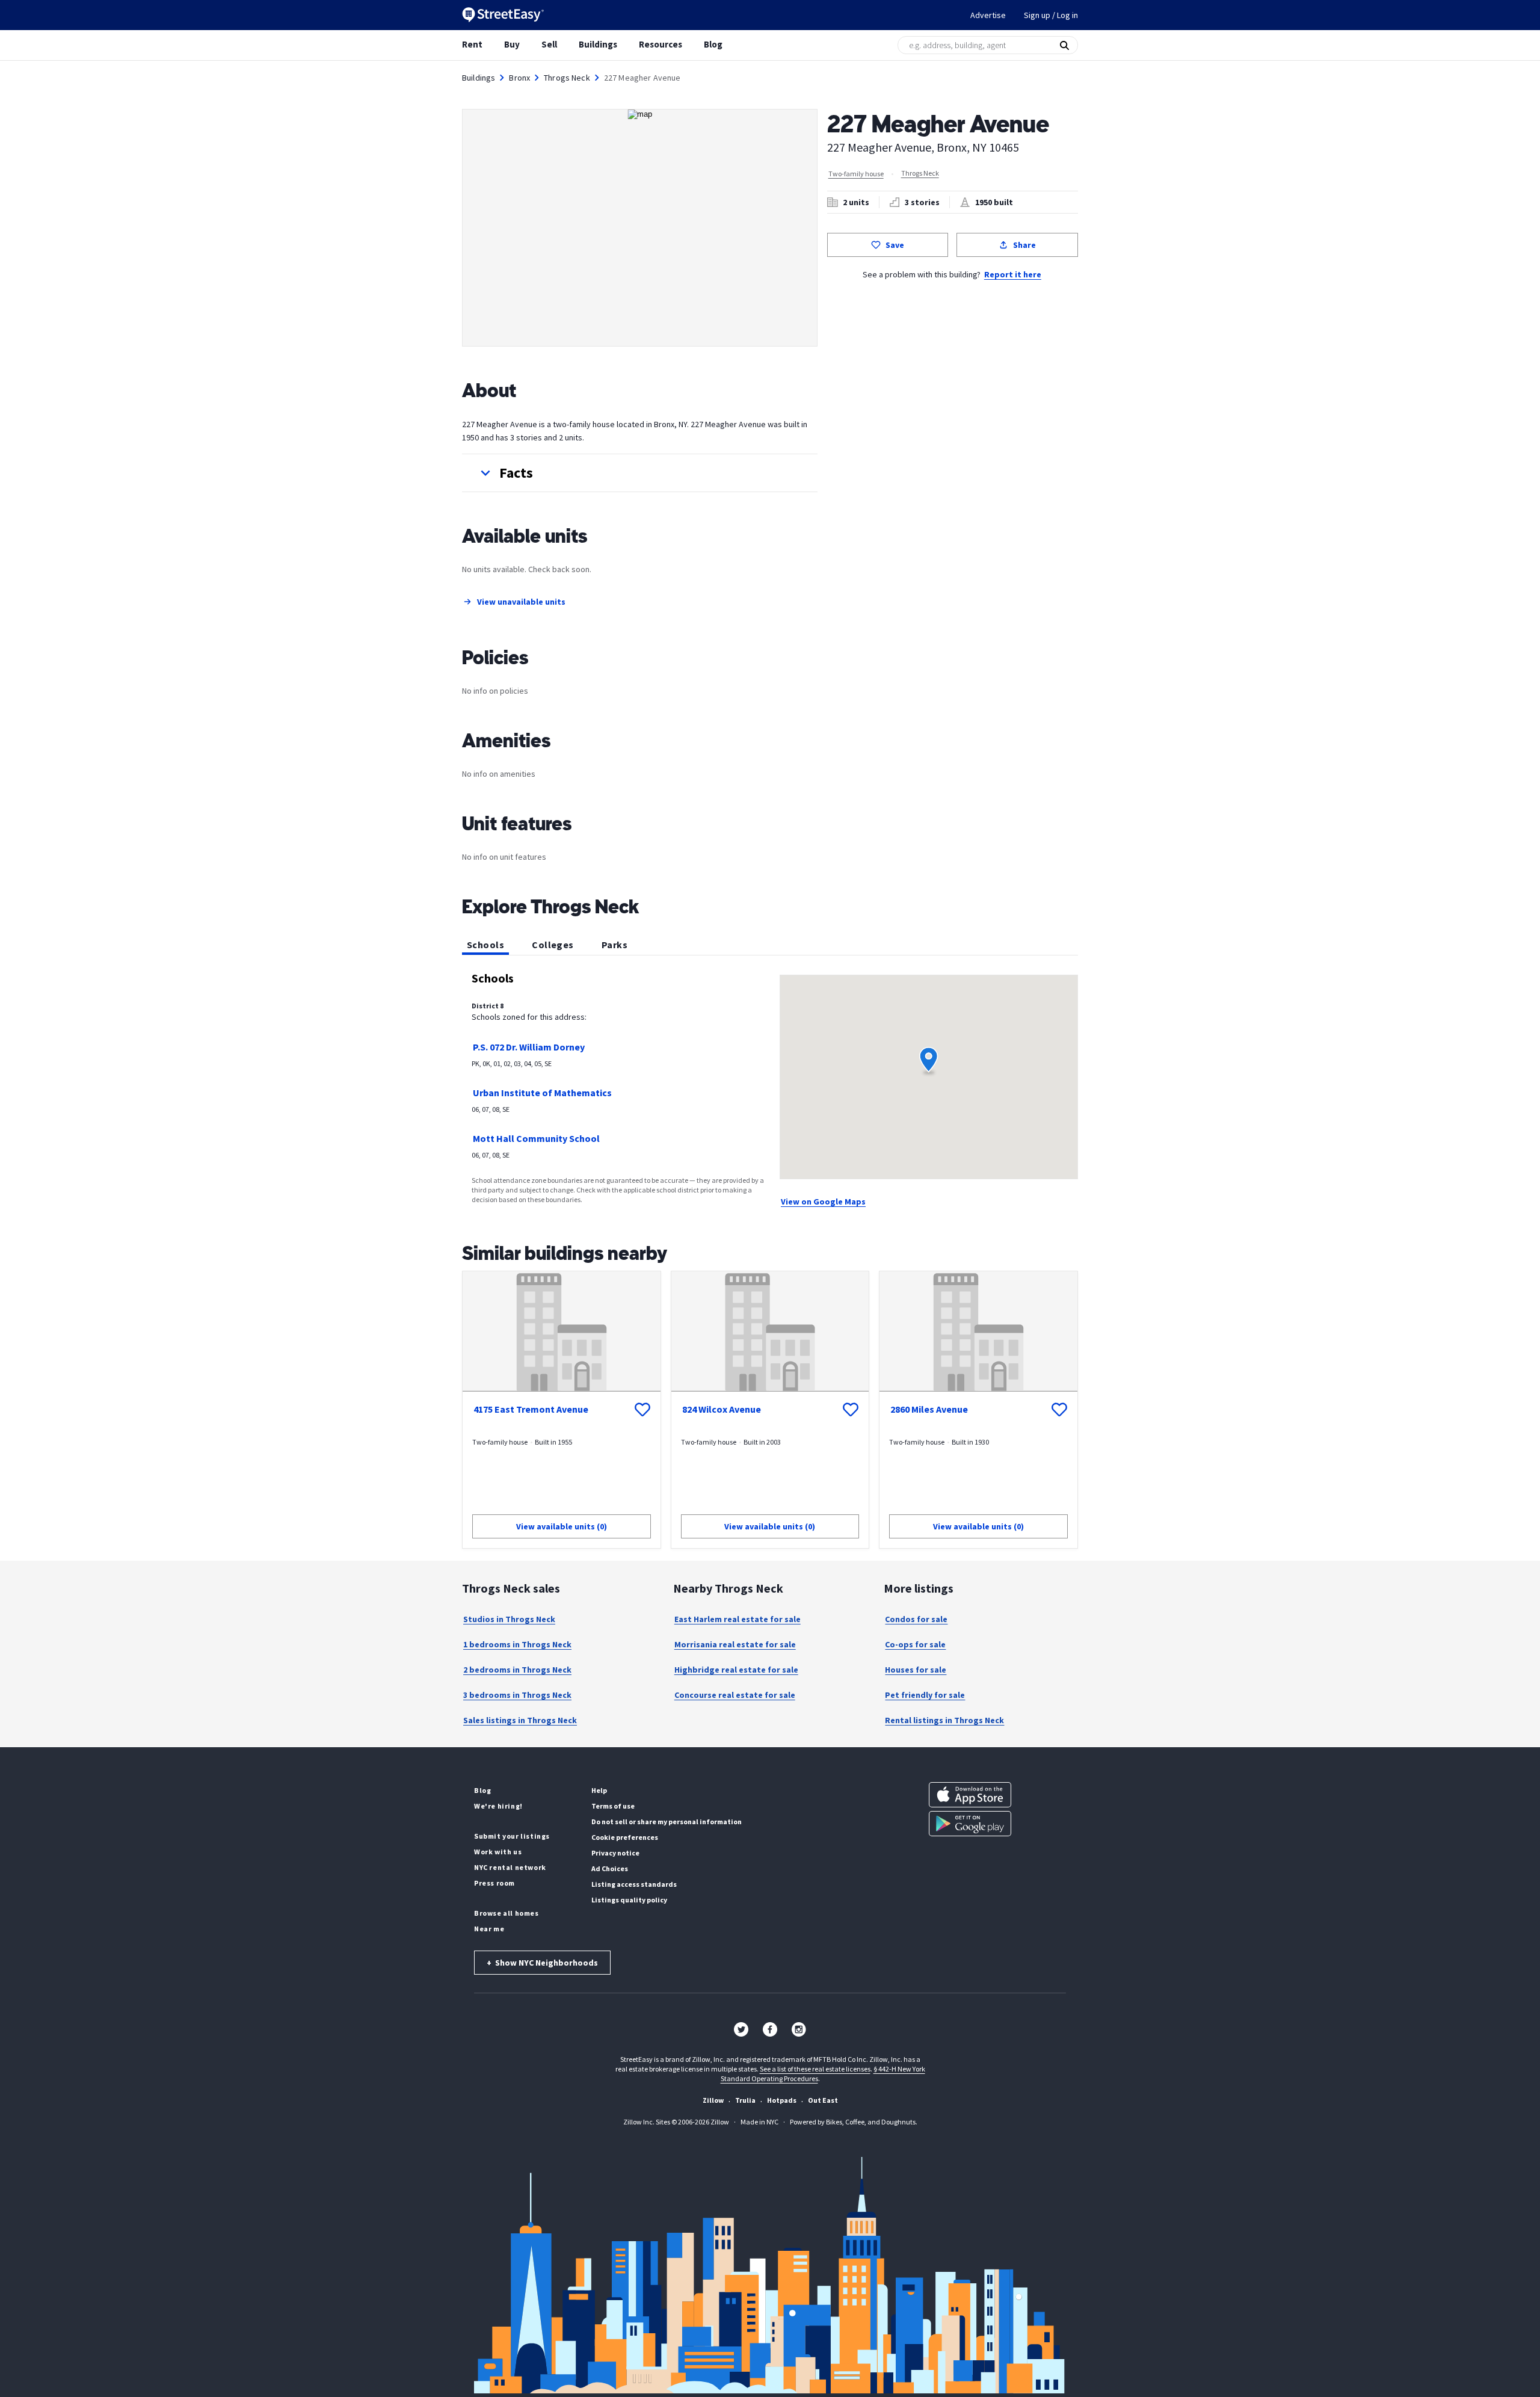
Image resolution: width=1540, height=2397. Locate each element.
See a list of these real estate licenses (815, 2069)
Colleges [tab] (553, 945)
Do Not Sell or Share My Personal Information (667, 1822)
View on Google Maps (823, 1202)
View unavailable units (521, 602)
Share (1024, 245)
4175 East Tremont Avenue (531, 1409)
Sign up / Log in (1051, 15)
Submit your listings (512, 1836)
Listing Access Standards (634, 1884)
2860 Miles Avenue (929, 1409)
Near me (489, 1929)
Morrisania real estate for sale (735, 1644)
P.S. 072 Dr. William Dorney (529, 1047)
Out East (823, 2100)
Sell (549, 44)
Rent (472, 44)
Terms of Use (613, 1806)
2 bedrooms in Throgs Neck (517, 1670)
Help (599, 1790)
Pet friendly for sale (925, 1695)
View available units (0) (562, 1526)
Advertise (988, 15)
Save (895, 245)
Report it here (1013, 274)
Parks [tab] (614, 945)
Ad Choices (610, 1868)
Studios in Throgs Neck (509, 1619)
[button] (640, 473)
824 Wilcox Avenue (722, 1409)
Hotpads (782, 2100)
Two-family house (856, 174)
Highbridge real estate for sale (736, 1670)
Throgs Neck (567, 78)
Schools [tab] (485, 945)
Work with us (498, 1852)
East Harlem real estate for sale (738, 1619)
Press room (494, 1883)
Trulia (745, 2100)
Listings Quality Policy (629, 1900)
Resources (661, 44)
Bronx (519, 78)
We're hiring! (498, 1806)
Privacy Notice (615, 1853)
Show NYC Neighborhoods (542, 1963)
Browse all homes (507, 1913)
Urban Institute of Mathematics (542, 1093)
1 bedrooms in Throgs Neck (517, 1644)
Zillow (713, 2100)
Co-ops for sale (915, 1644)
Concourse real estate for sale (735, 1695)
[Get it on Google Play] (970, 1824)
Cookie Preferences (625, 1837)
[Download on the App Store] (970, 1795)
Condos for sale (916, 1619)
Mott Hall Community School (536, 1138)
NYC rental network (510, 1867)
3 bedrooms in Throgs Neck (517, 1695)
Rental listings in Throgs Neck (944, 1720)
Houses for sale (916, 1670)
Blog (713, 44)
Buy (512, 44)
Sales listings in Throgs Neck (520, 1720)
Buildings (598, 44)
